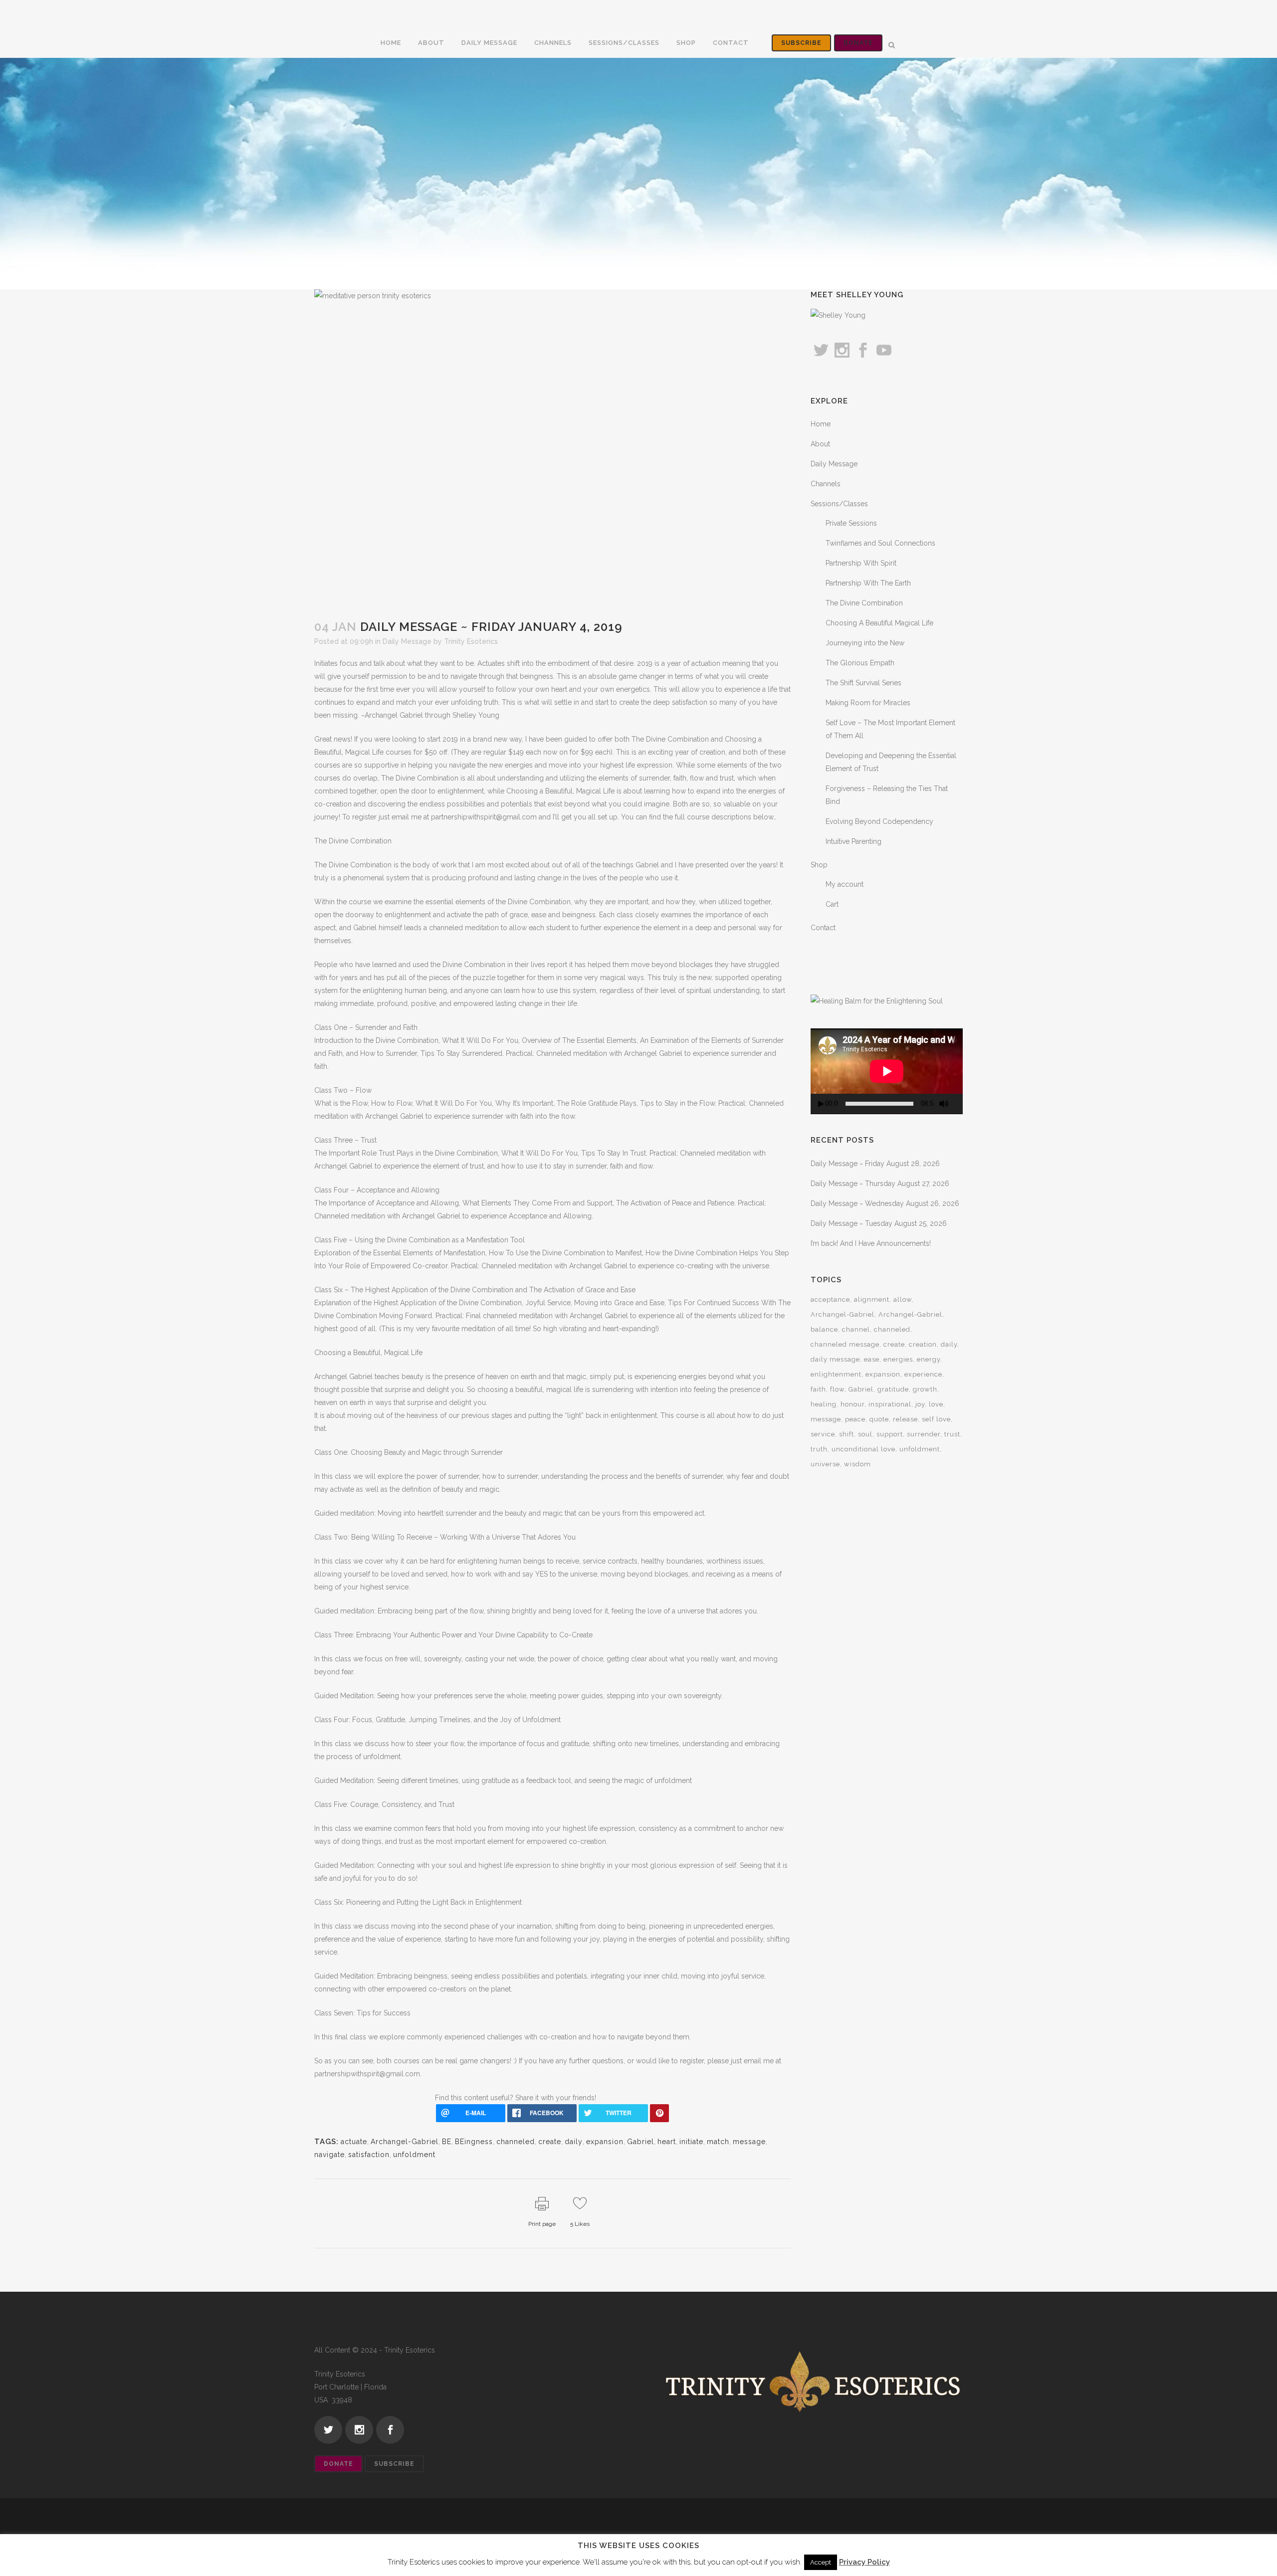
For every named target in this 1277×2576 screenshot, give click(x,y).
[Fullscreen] (959, 1104)
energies (898, 1359)
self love (936, 1419)
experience (923, 1374)
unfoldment (414, 2155)
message (749, 2142)
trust (952, 1434)
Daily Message (407, 641)
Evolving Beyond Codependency (879, 821)
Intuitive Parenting (853, 841)
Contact (823, 928)
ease (872, 1359)
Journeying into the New (865, 643)
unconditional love (863, 1449)
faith (818, 1389)
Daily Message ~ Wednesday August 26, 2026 (885, 1203)
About (820, 444)
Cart (832, 904)
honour (852, 1404)
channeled (516, 2142)
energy (929, 1359)
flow (837, 1389)
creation (923, 1344)
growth (925, 1389)
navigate (329, 2155)
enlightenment (836, 1374)
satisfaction (369, 2155)
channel (856, 1329)
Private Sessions (851, 523)
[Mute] (944, 1104)
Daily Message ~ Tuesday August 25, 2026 (879, 1223)
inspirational (890, 1404)
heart (667, 2142)
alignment (872, 1299)
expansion (605, 2142)
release (905, 1419)
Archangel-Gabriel (405, 2142)
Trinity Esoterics (471, 641)
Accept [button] (821, 2562)
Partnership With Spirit (861, 563)
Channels (826, 484)
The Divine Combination (864, 603)
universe (825, 1464)
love (936, 1404)
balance (824, 1329)
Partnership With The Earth (868, 583)
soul (865, 1434)
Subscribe (801, 43)
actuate (354, 2142)
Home (821, 424)
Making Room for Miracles (868, 703)
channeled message (845, 1344)
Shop (819, 865)
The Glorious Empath (860, 663)
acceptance (830, 1299)
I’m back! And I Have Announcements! (871, 1243)
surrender (924, 1434)
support (890, 1434)
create (550, 2142)
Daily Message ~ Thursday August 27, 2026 (880, 1184)
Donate (858, 43)
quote (879, 1419)
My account (845, 884)
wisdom (857, 1464)
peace (855, 1419)
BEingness (474, 2142)
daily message (835, 1359)
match (718, 2142)
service (823, 1434)
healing (824, 1404)
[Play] (821, 1104)
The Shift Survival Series (863, 683)
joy (920, 1404)
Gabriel (640, 2142)
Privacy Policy (864, 2562)
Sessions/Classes (839, 504)
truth (819, 1449)
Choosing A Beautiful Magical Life (879, 623)
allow (903, 1299)
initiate (691, 2142)
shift (847, 1434)
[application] (887, 1071)
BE (447, 2142)
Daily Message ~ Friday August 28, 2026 (875, 1164)
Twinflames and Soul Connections (880, 543)
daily (574, 2142)
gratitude (893, 1389)
